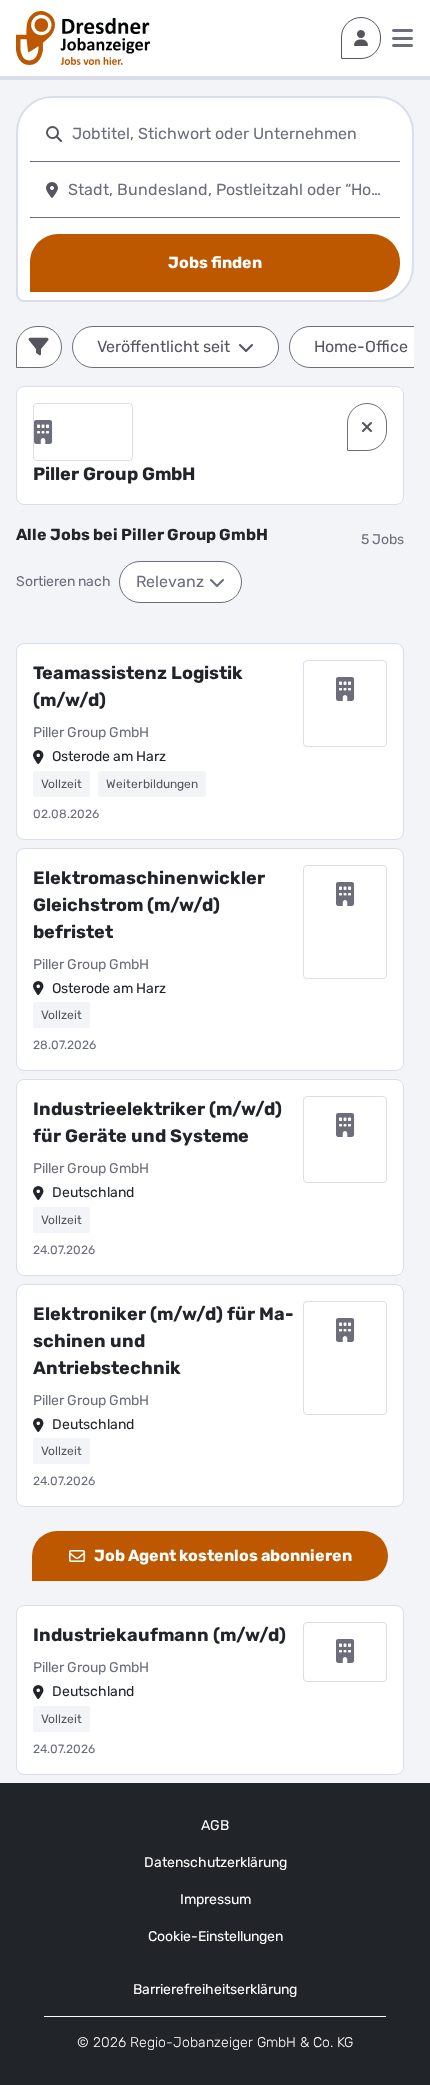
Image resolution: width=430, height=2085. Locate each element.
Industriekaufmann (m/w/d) (159, 1635)
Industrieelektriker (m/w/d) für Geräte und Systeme (157, 1122)
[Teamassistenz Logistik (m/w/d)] (210, 741)
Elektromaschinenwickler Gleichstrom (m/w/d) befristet (149, 905)
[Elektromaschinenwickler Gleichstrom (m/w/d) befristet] (210, 960)
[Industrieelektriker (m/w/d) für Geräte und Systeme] (210, 1177)
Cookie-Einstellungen (215, 1936)
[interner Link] (83, 38)
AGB (215, 1825)
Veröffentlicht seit (163, 346)
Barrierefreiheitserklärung (215, 1989)
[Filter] (39, 347)
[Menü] (402, 38)
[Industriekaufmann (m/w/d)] (210, 1690)
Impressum (215, 1899)
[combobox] (232, 133)
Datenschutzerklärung (215, 1862)
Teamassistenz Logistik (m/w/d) (138, 686)
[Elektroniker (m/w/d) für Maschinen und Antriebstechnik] (210, 1396)
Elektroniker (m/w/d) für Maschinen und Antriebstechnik (163, 1341)
